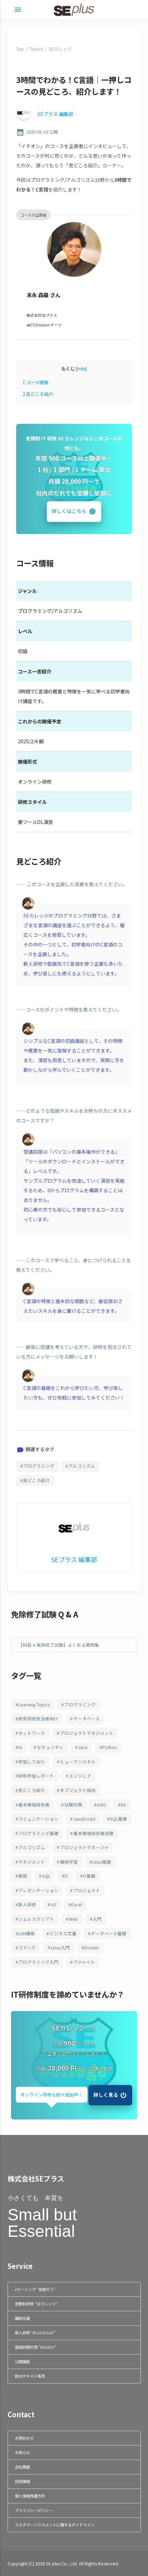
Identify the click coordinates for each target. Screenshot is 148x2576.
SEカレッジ (60, 49)
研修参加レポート (36, 1776)
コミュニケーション (38, 1819)
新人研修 (27, 1904)
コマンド (27, 1947)
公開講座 (22, 2362)
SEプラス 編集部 (55, 114)
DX (123, 1805)
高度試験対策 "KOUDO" (35, 2347)
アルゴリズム (82, 1466)
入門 (97, 1919)
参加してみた (32, 1762)
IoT (54, 1904)
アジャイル (84, 1962)
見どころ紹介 (38, 394)
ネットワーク (32, 1733)
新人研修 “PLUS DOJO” (35, 2333)
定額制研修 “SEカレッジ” (36, 2304)
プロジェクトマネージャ (84, 1847)
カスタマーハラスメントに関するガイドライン (55, 2525)
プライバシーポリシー (34, 2510)
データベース (87, 1719)
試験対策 (73, 1805)
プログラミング (39, 1466)
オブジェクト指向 (78, 1790)
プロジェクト (87, 1890)
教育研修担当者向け (38, 1719)
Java (83, 1747)
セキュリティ (50, 1747)
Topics (36, 49)
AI (20, 1747)
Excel (77, 1904)
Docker (92, 1947)
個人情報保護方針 (30, 2496)
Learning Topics (34, 1704)
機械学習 (69, 1862)
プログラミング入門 (38, 1962)
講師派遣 (22, 2318)
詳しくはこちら (69, 511)
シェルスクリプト (36, 1919)
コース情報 (35, 382)
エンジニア (80, 1776)
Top (20, 49)
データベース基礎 (109, 1933)
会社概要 (22, 2467)
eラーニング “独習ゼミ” (35, 2289)
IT (66, 1876)
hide (81, 369)
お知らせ (22, 2452)
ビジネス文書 (63, 1933)
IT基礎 (89, 1876)
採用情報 (22, 2481)
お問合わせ (24, 2438)
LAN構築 (27, 1933)
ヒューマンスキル (78, 1762)
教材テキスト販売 (30, 2376)
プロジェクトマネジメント (87, 1733)
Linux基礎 (102, 1862)
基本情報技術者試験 (93, 1833)
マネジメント (32, 1862)
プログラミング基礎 (38, 1833)
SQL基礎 (118, 1819)
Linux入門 (60, 1947)
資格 (23, 1876)
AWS (101, 1805)
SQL (46, 1876)
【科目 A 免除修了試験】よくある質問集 (59, 1645)
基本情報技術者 (34, 1805)
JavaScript (84, 1819)
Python (109, 1747)
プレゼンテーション (38, 1890)
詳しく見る (106, 2094)
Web (73, 1919)
